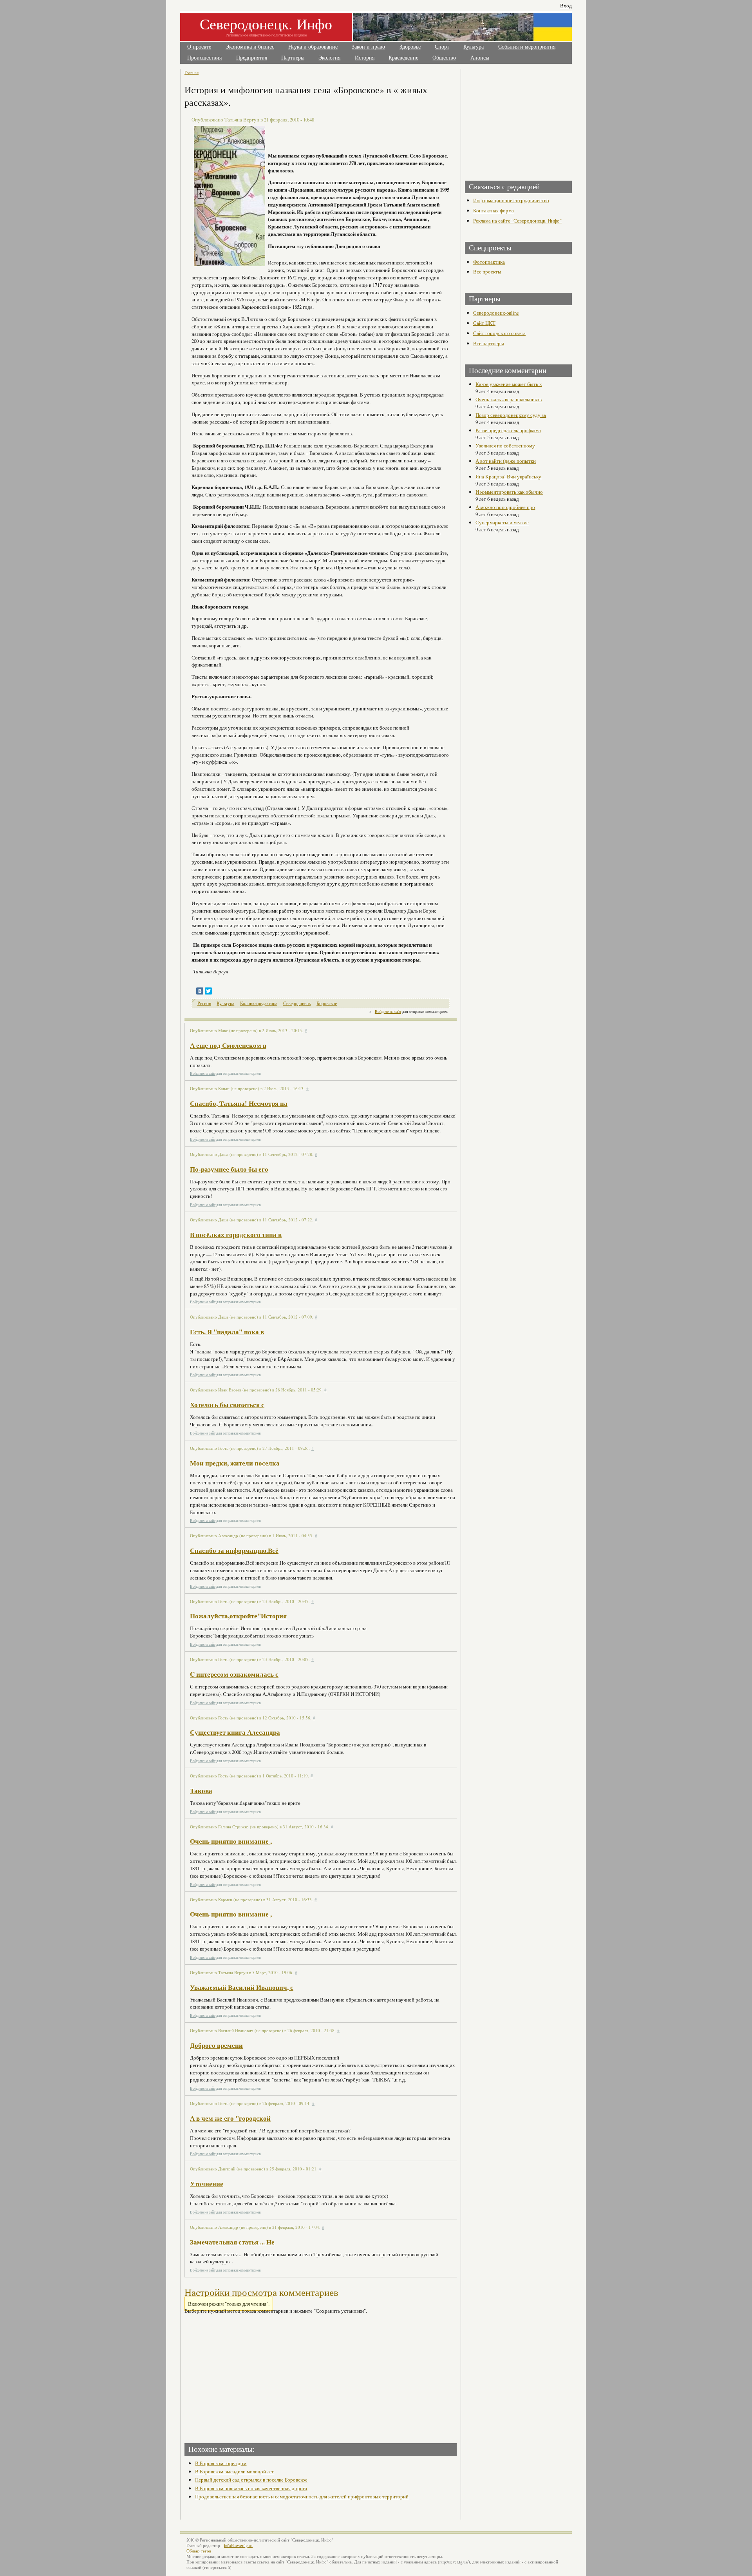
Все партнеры (489, 343)
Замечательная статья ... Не (232, 2242)
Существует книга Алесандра (235, 1732)
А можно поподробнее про (505, 507)
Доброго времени (216, 2045)
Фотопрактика (489, 262)
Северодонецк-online (496, 313)
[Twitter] (208, 991)
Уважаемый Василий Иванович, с (242, 1987)
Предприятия (252, 58)
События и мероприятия (527, 47)
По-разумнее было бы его (229, 1169)
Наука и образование (313, 47)
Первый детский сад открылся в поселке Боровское (251, 2480)
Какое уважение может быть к (509, 384)
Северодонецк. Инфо (266, 24)
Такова (201, 1791)
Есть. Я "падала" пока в (227, 1332)
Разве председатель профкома (508, 430)
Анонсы (480, 58)
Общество (444, 58)
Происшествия (204, 58)
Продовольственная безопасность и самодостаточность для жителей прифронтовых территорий (302, 2496)
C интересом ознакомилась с (234, 1674)
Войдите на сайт (388, 1011)
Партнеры (293, 58)
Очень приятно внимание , (231, 1841)
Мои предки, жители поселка (235, 1463)
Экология (329, 58)
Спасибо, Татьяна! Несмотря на (239, 1103)
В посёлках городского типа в (236, 1235)
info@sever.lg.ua (238, 2545)
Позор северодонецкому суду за (511, 415)
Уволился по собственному (505, 446)
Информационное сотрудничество (511, 200)
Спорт (442, 47)
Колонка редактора (259, 1003)
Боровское (327, 1003)
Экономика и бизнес (250, 47)
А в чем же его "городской (230, 2118)
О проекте (199, 47)
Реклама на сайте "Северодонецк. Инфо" (517, 221)
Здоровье (410, 47)
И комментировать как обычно (509, 492)
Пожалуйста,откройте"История (238, 1616)
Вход (566, 6)
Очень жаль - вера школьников (509, 399)
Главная (192, 72)
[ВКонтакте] (200, 991)
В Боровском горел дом (221, 2463)
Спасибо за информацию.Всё (234, 1550)
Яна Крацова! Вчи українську (508, 476)
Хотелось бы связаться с (227, 1405)
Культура (474, 47)
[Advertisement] (253, 2376)
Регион (204, 1003)
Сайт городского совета (499, 333)
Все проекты (487, 272)
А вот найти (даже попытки (506, 461)
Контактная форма (493, 210)
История (365, 58)
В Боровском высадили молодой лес (235, 2471)
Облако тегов (199, 2551)
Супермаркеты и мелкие (502, 522)
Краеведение (403, 58)
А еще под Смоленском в (228, 1045)
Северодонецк (297, 1003)
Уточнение (207, 2184)
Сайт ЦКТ (484, 323)
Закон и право (368, 47)
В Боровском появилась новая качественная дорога (251, 2488)
